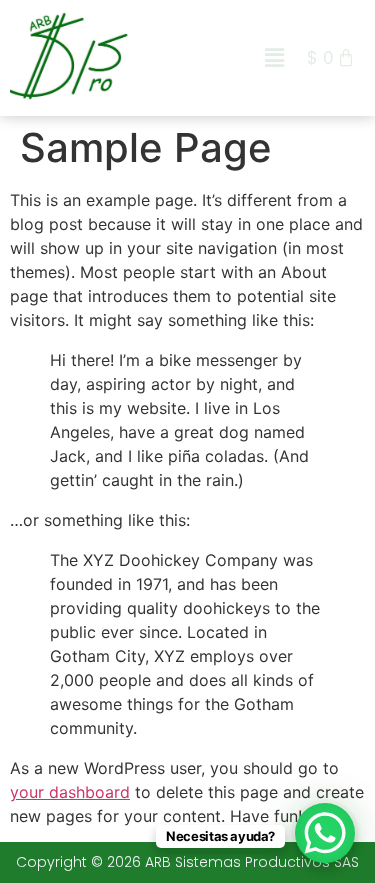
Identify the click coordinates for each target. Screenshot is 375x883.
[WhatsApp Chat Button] (325, 833)
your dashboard (70, 792)
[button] (275, 57)
